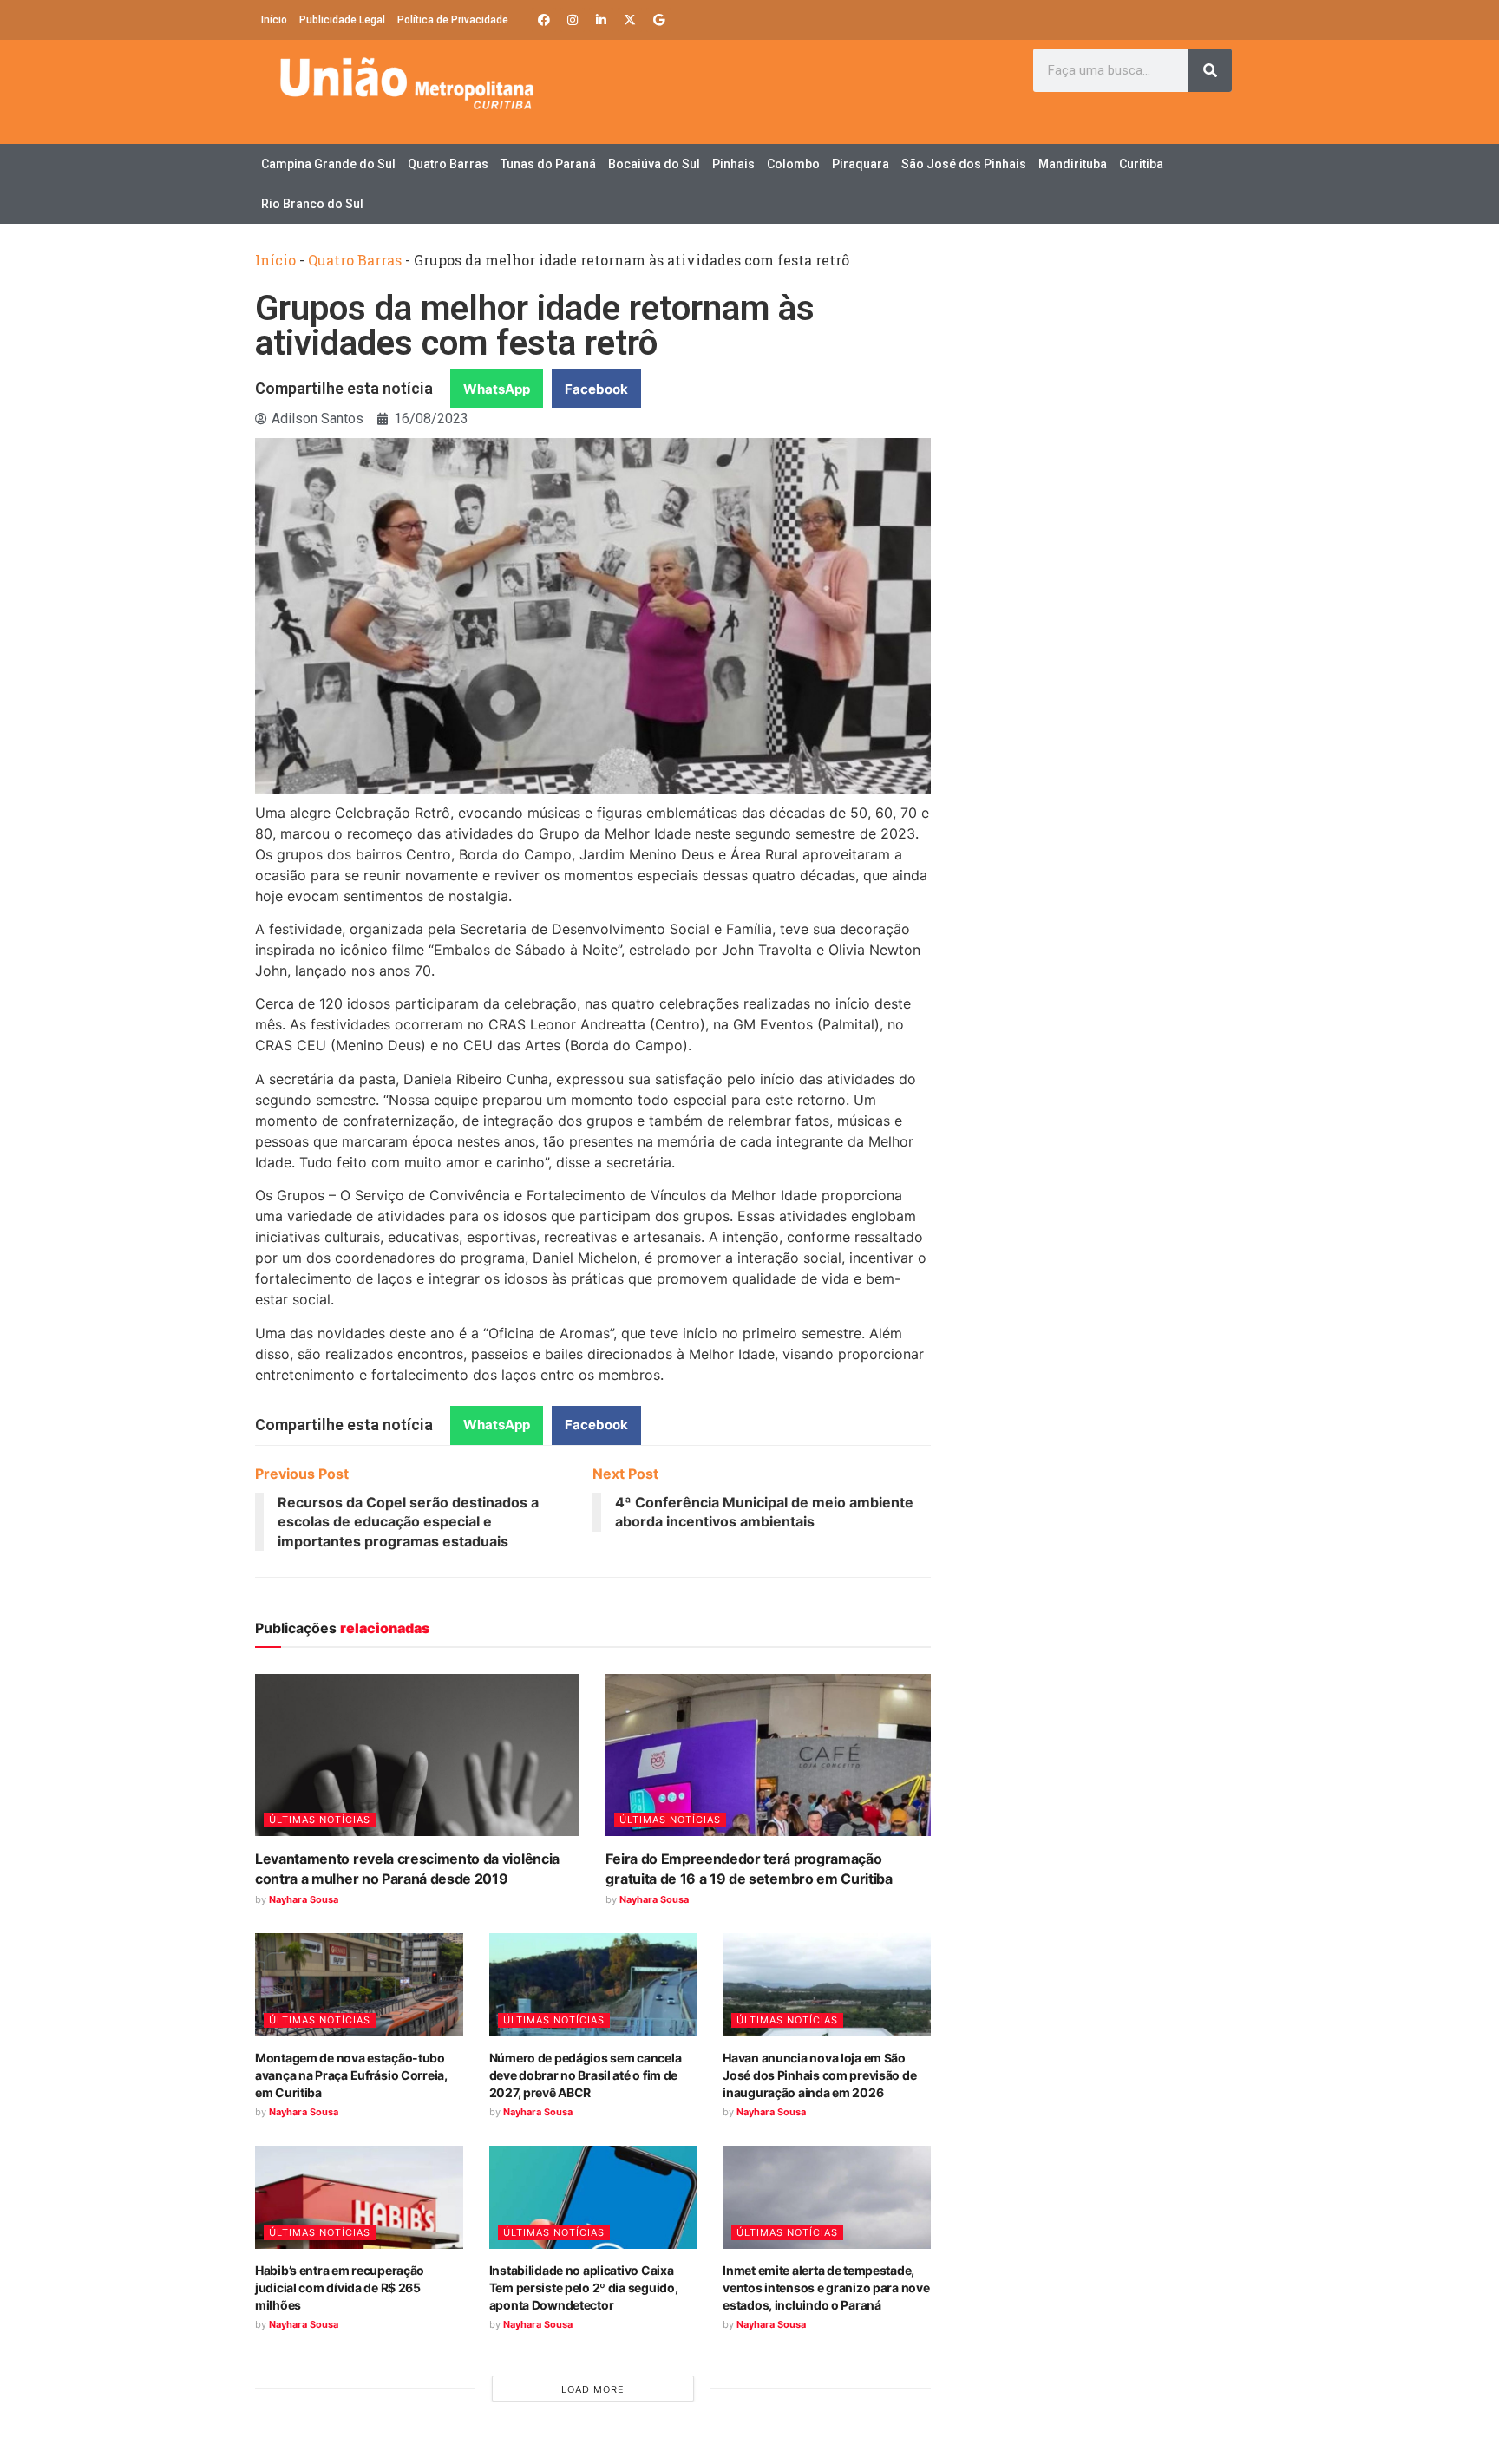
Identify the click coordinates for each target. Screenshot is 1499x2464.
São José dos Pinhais (964, 164)
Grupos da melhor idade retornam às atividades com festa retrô (535, 326)
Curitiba (1141, 164)
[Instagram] (573, 20)
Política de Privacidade (453, 20)
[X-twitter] (630, 20)
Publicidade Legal (342, 20)
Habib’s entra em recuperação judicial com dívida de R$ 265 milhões (340, 2287)
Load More (593, 2389)
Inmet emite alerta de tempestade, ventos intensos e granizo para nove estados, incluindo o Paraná (826, 2287)
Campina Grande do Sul (328, 164)
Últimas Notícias (320, 1820)
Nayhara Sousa (304, 1899)
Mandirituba (1073, 164)
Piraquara (861, 164)
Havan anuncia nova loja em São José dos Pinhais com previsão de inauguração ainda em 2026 (819, 2075)
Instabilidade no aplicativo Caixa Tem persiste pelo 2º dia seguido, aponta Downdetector (584, 2287)
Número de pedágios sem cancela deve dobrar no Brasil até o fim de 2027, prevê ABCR (586, 2075)
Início (274, 20)
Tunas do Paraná (548, 164)
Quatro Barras (448, 164)
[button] (497, 389)
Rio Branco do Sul (312, 204)
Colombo (793, 164)
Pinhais (733, 164)
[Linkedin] (601, 20)
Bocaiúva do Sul (654, 164)
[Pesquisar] (1210, 70)
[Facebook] (544, 20)
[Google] (658, 20)
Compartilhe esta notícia (344, 388)
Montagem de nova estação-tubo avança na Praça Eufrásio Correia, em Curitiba (351, 2075)
